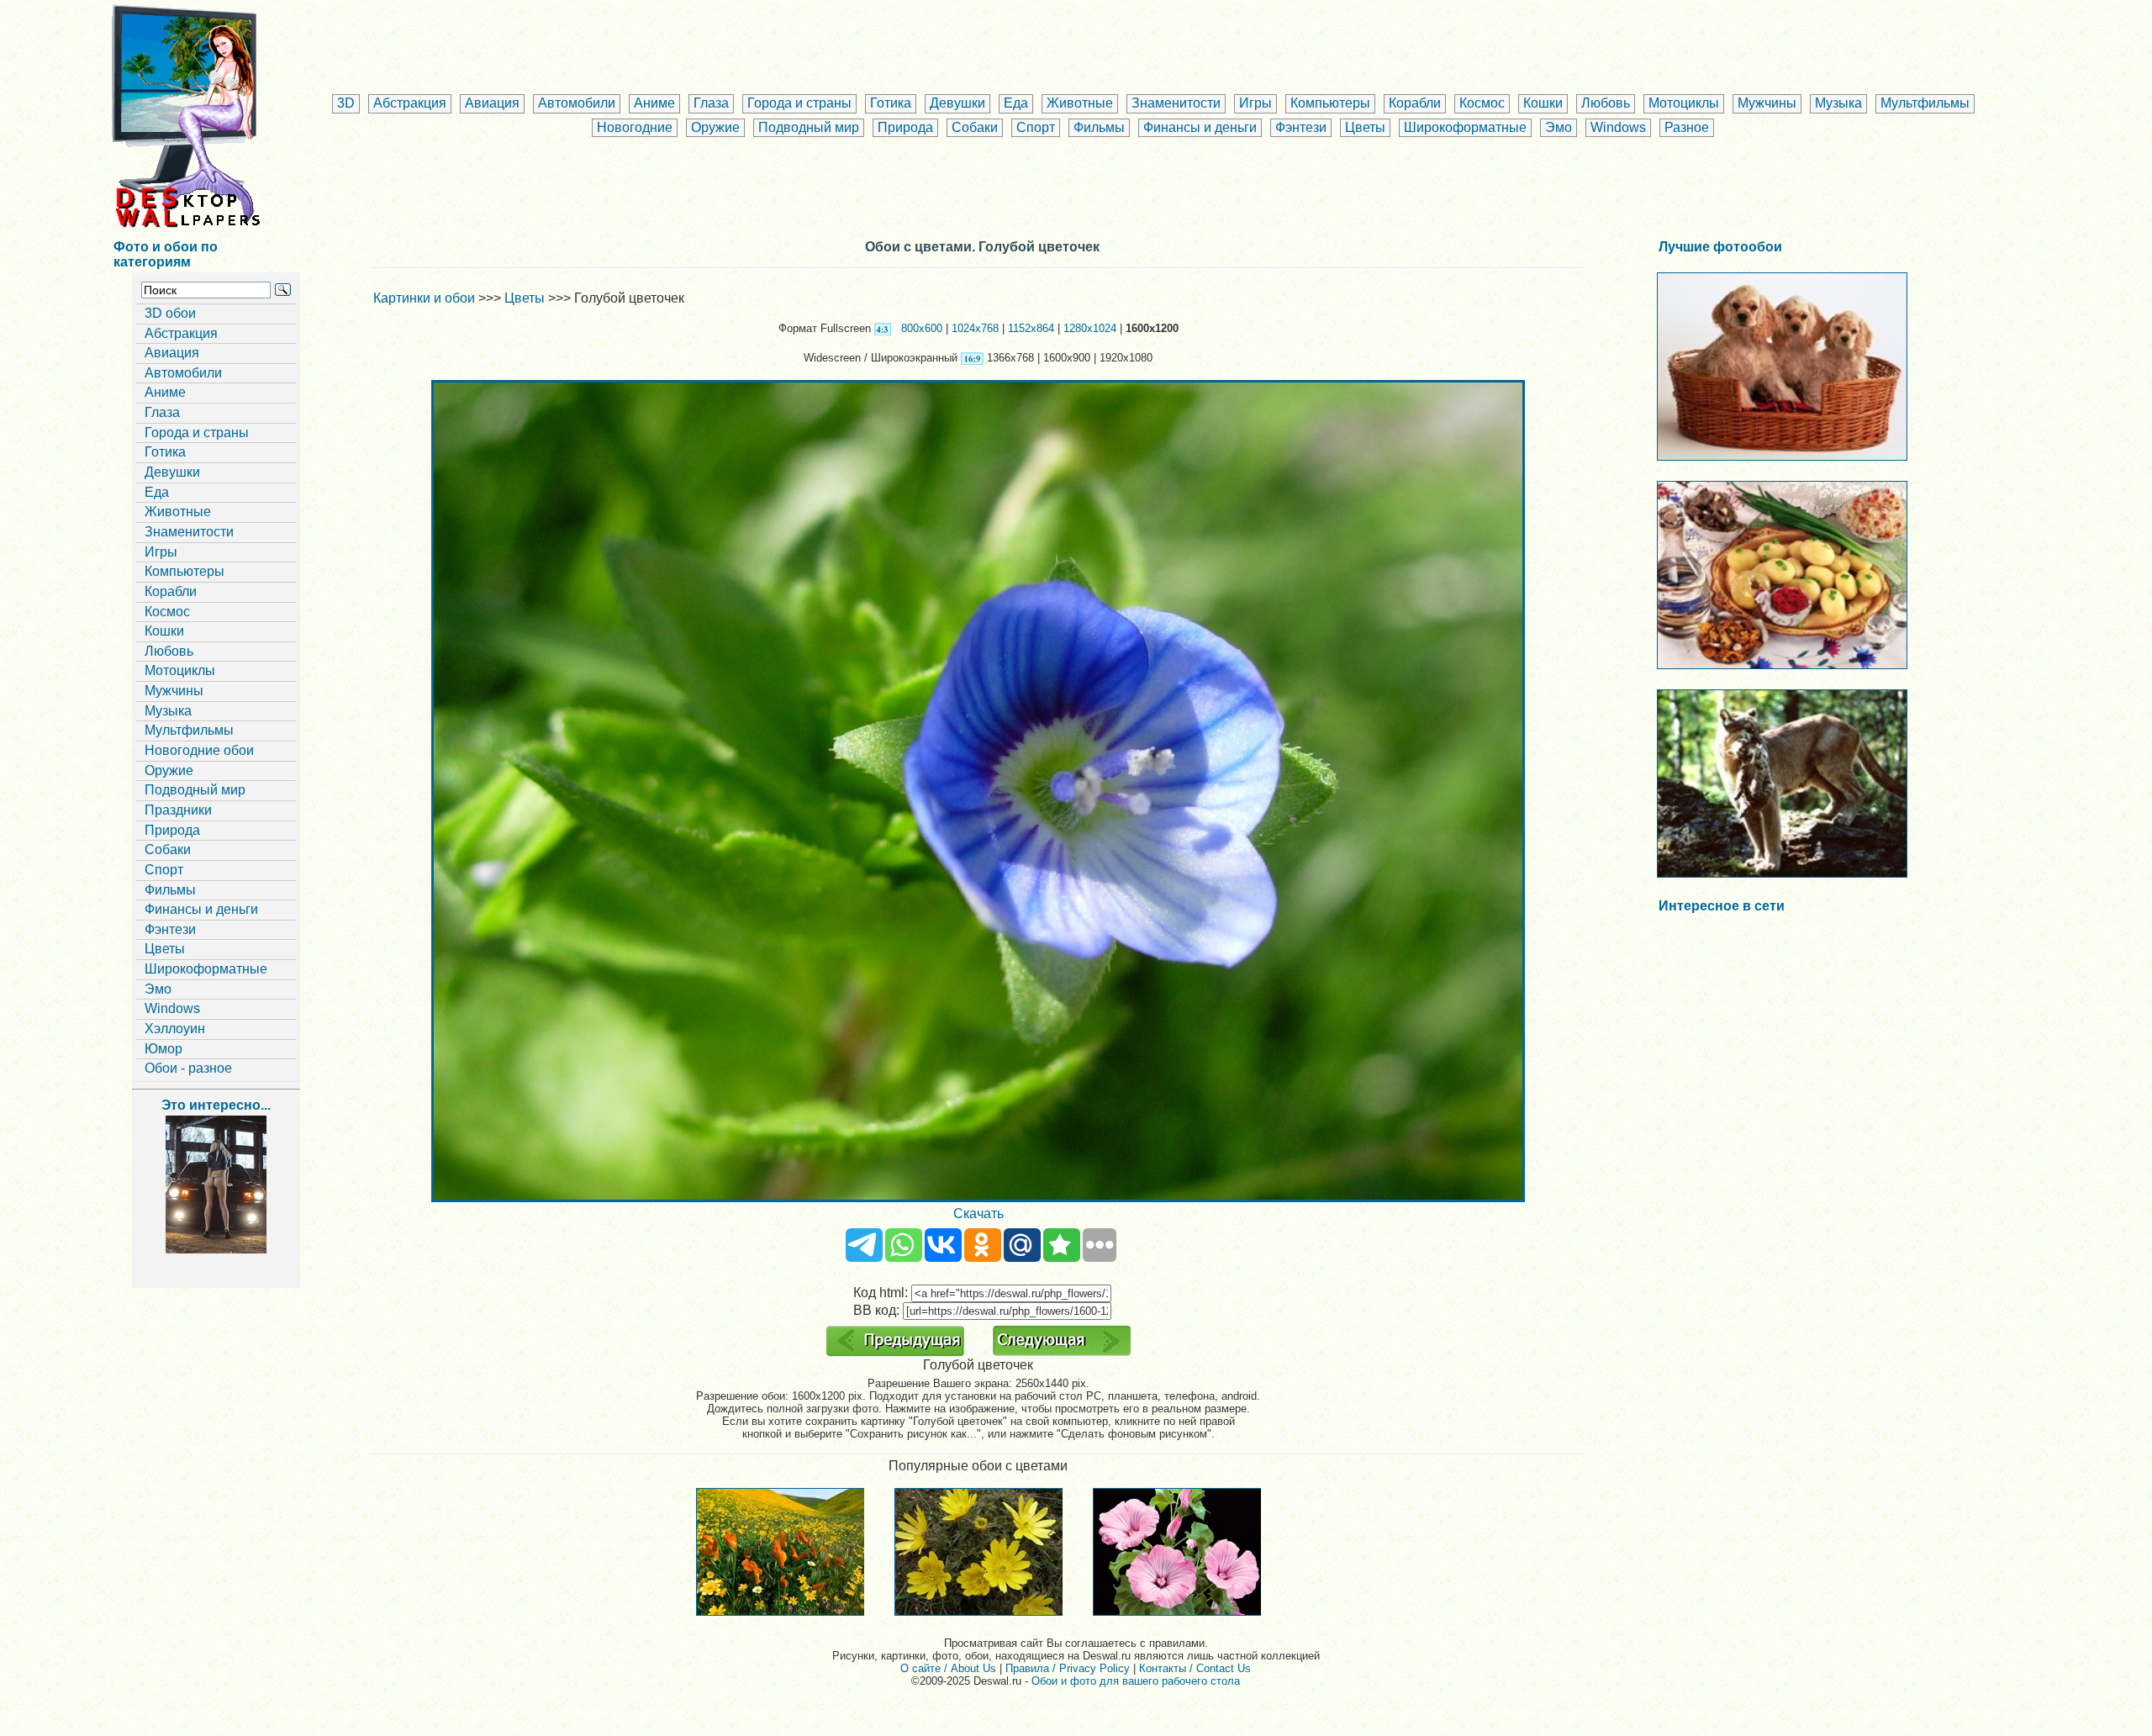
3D (346, 103)
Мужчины (1767, 103)
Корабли (1415, 103)
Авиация (492, 103)
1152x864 (1031, 328)
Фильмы (1099, 127)
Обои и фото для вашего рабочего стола (1136, 1681)
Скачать (978, 1214)
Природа (905, 127)
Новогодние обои (199, 750)
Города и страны (799, 103)
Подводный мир (809, 127)
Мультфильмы (1925, 103)
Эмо (1559, 127)
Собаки (975, 127)
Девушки (957, 103)
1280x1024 (1090, 328)
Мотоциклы (1684, 103)
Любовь (1606, 103)
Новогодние (635, 127)
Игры (1255, 103)
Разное (1687, 127)
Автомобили (577, 103)
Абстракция (410, 103)
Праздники (178, 810)
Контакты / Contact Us (1195, 1668)
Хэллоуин (175, 1029)
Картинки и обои (424, 298)
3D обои (170, 313)
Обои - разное (188, 1068)
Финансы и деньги (1200, 127)
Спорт (1036, 127)
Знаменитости (1176, 103)
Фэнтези (1301, 127)
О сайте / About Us (948, 1668)
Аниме (654, 103)
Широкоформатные (1465, 127)
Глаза (711, 103)
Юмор (164, 1049)
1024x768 (975, 328)
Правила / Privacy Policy (1068, 1668)
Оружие (715, 127)
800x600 (922, 328)
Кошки (1543, 103)
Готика (891, 103)
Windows (1618, 127)
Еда (1016, 103)
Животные (1080, 103)
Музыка (1838, 103)
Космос (1482, 103)
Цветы (1365, 127)
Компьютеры (1330, 103)
